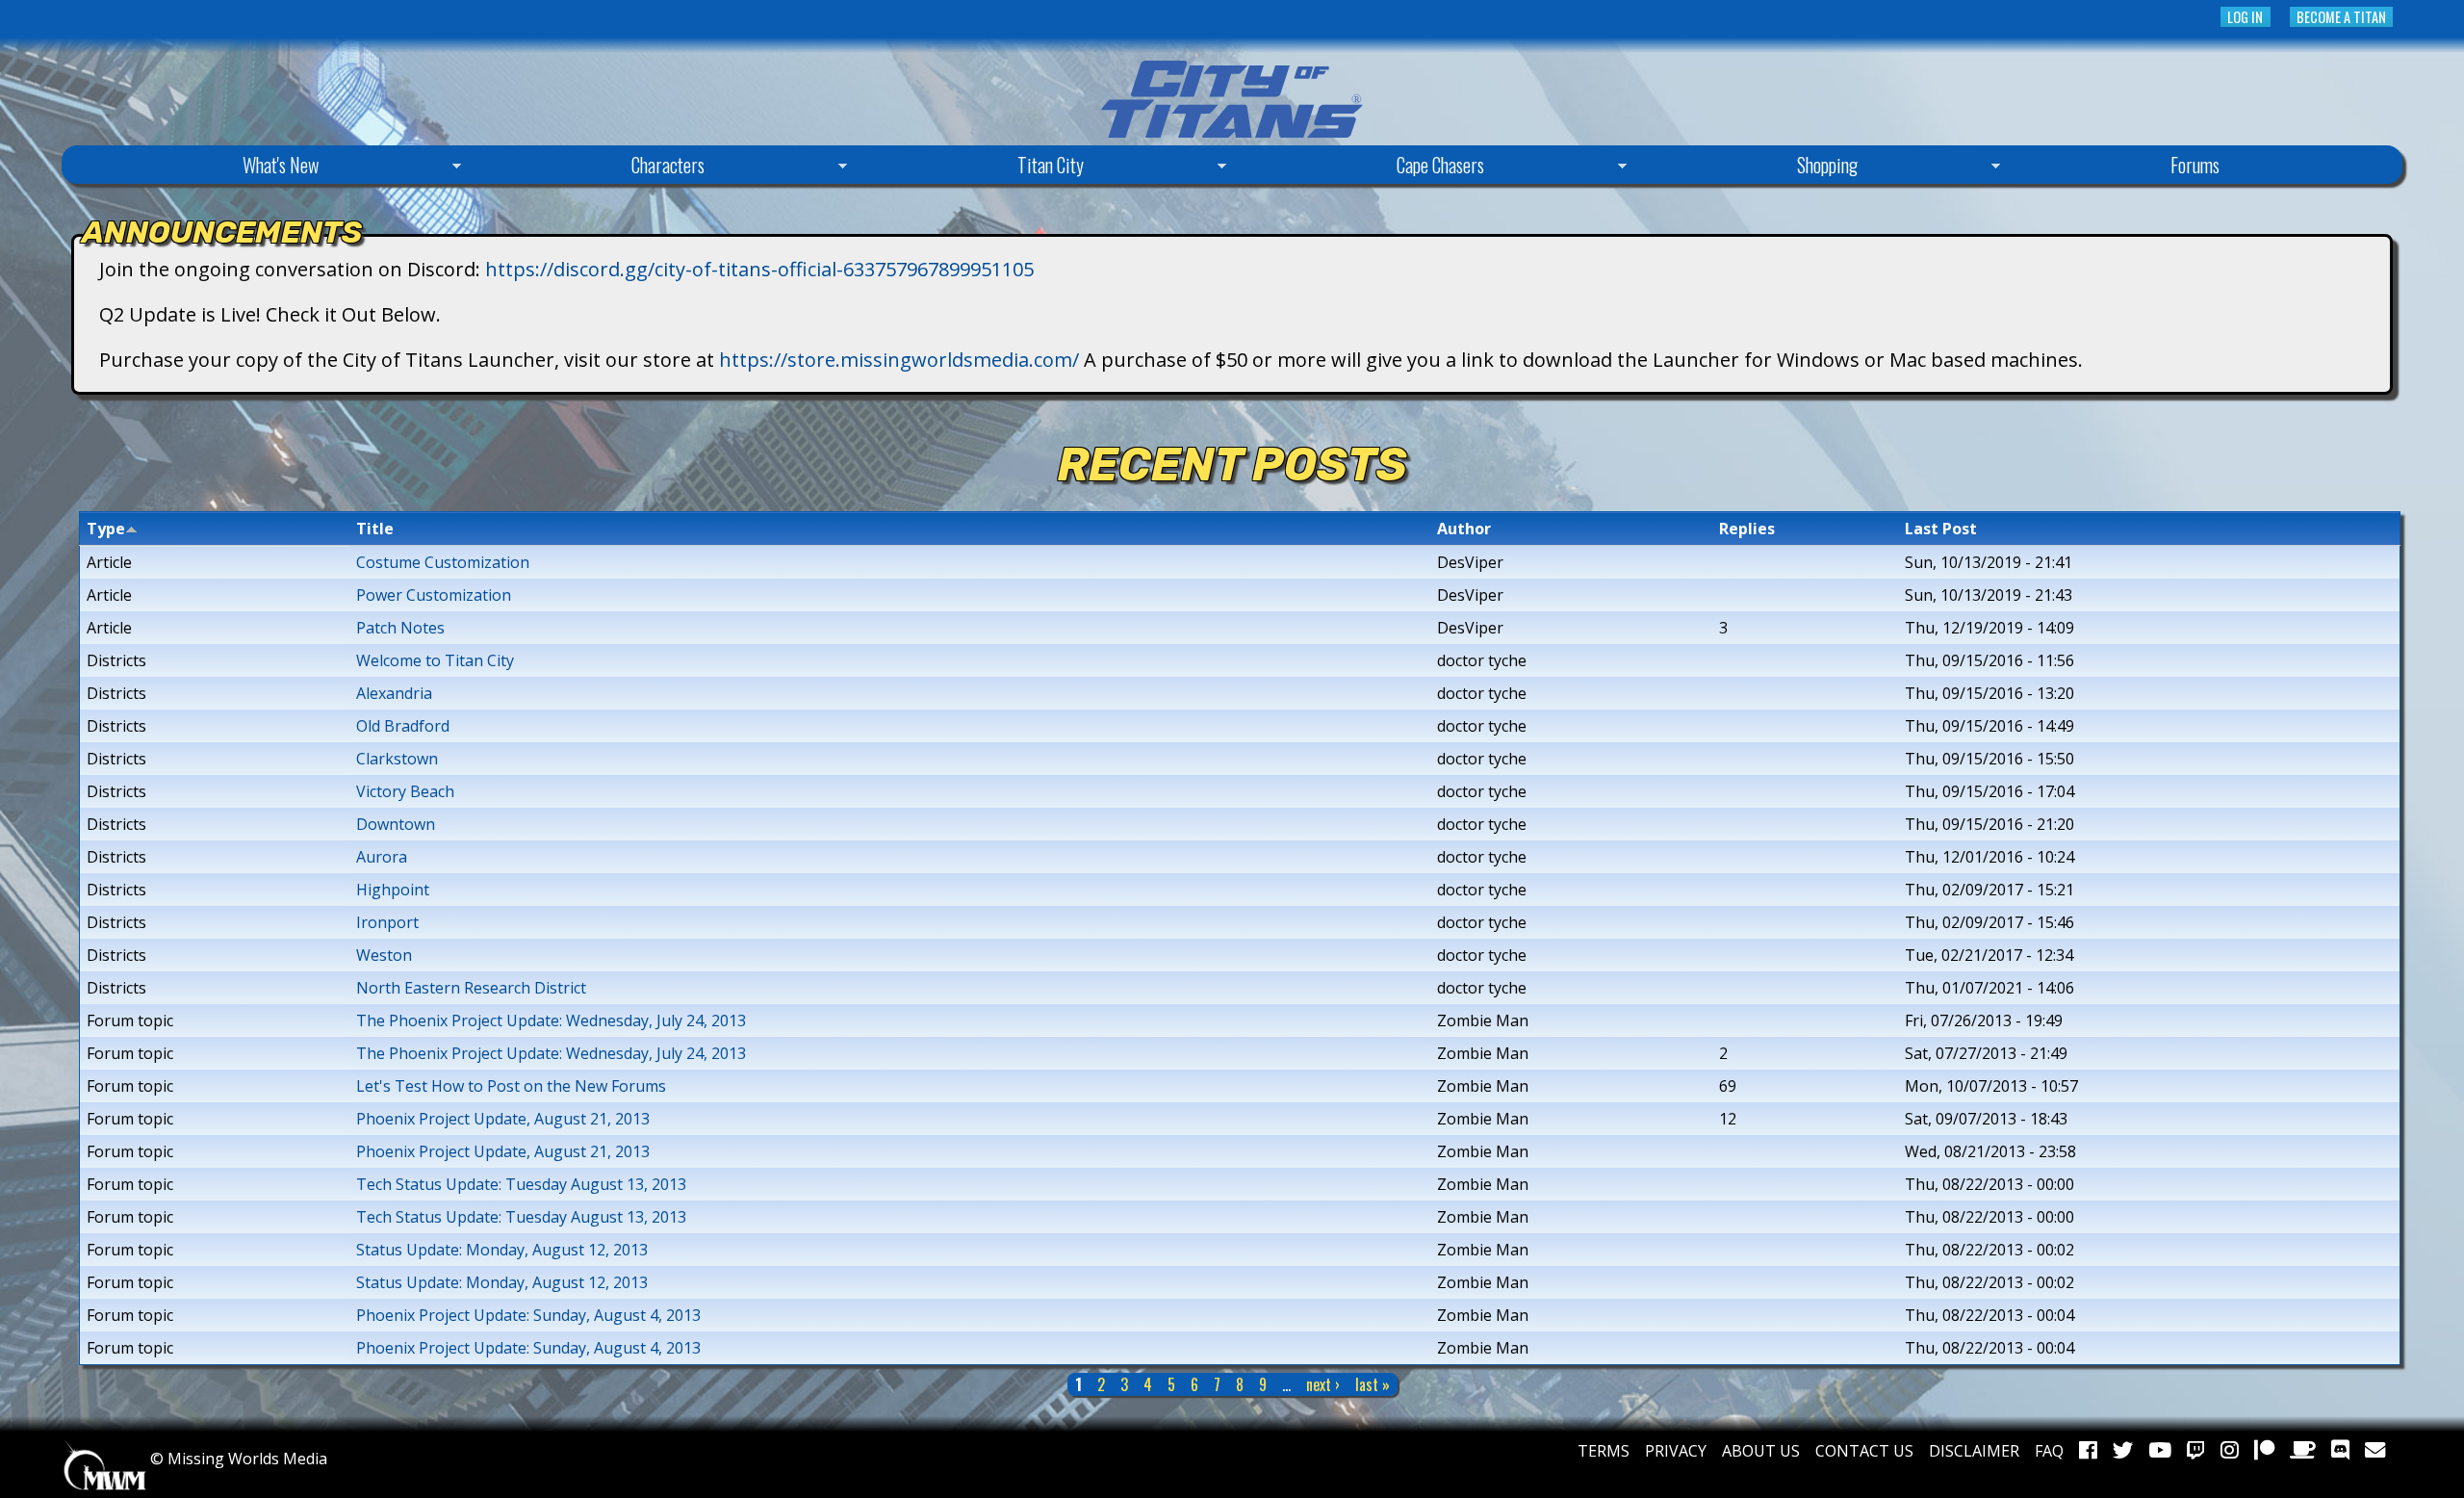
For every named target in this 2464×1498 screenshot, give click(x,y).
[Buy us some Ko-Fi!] (2303, 1451)
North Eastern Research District (471, 988)
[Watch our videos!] (2160, 1451)
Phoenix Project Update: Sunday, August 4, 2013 (528, 1315)
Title (375, 529)
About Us (1761, 1451)
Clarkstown (397, 759)
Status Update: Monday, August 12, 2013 (502, 1250)
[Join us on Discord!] (2340, 1451)
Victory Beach (405, 791)
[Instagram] (2230, 1451)
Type (106, 529)
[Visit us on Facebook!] (2088, 1451)
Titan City (973, 167)
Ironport (387, 922)
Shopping (1750, 167)
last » (1373, 1384)
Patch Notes (400, 628)
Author (1464, 529)
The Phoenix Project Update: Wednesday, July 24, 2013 (551, 1020)
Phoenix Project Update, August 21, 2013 (503, 1119)
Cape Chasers (1362, 167)
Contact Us (1864, 1451)
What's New (203, 167)
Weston (384, 955)
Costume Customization (443, 562)
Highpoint (393, 890)
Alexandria (394, 693)
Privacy (1676, 1451)
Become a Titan (2341, 17)
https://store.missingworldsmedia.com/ (899, 360)
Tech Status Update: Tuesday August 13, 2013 (521, 1184)
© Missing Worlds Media (237, 1459)
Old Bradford (403, 726)
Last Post (1941, 529)
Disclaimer (1974, 1451)
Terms (1604, 1451)
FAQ (2049, 1451)
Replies (1747, 529)
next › (1323, 1384)
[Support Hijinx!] (2264, 1451)
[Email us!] (2375, 1451)
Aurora (382, 857)
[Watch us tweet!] (2123, 1451)
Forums (2195, 165)
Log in (2245, 17)
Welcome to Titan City (435, 660)
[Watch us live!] (2196, 1451)
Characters (590, 167)
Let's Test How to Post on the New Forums (511, 1086)
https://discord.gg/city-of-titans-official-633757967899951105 (759, 269)
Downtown (396, 824)
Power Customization (434, 595)
